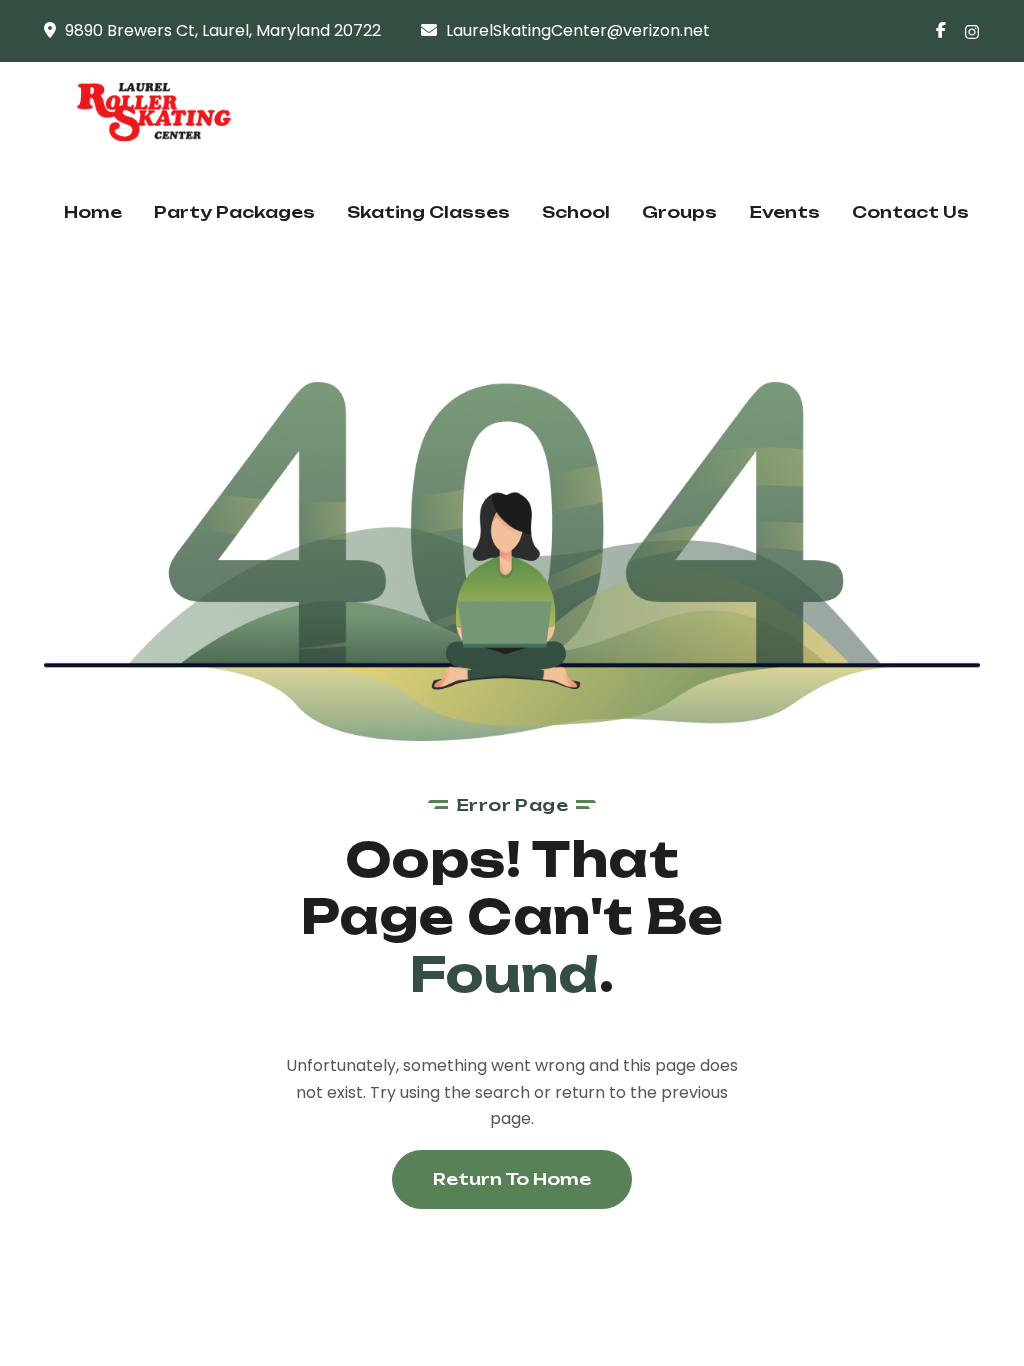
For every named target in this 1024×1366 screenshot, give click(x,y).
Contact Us (910, 212)
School (576, 212)
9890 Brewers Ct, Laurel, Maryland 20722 (223, 30)
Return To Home (512, 1179)
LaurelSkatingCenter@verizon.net (578, 30)
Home (93, 212)
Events (784, 212)
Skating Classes (428, 212)
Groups (679, 212)
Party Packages (234, 212)
